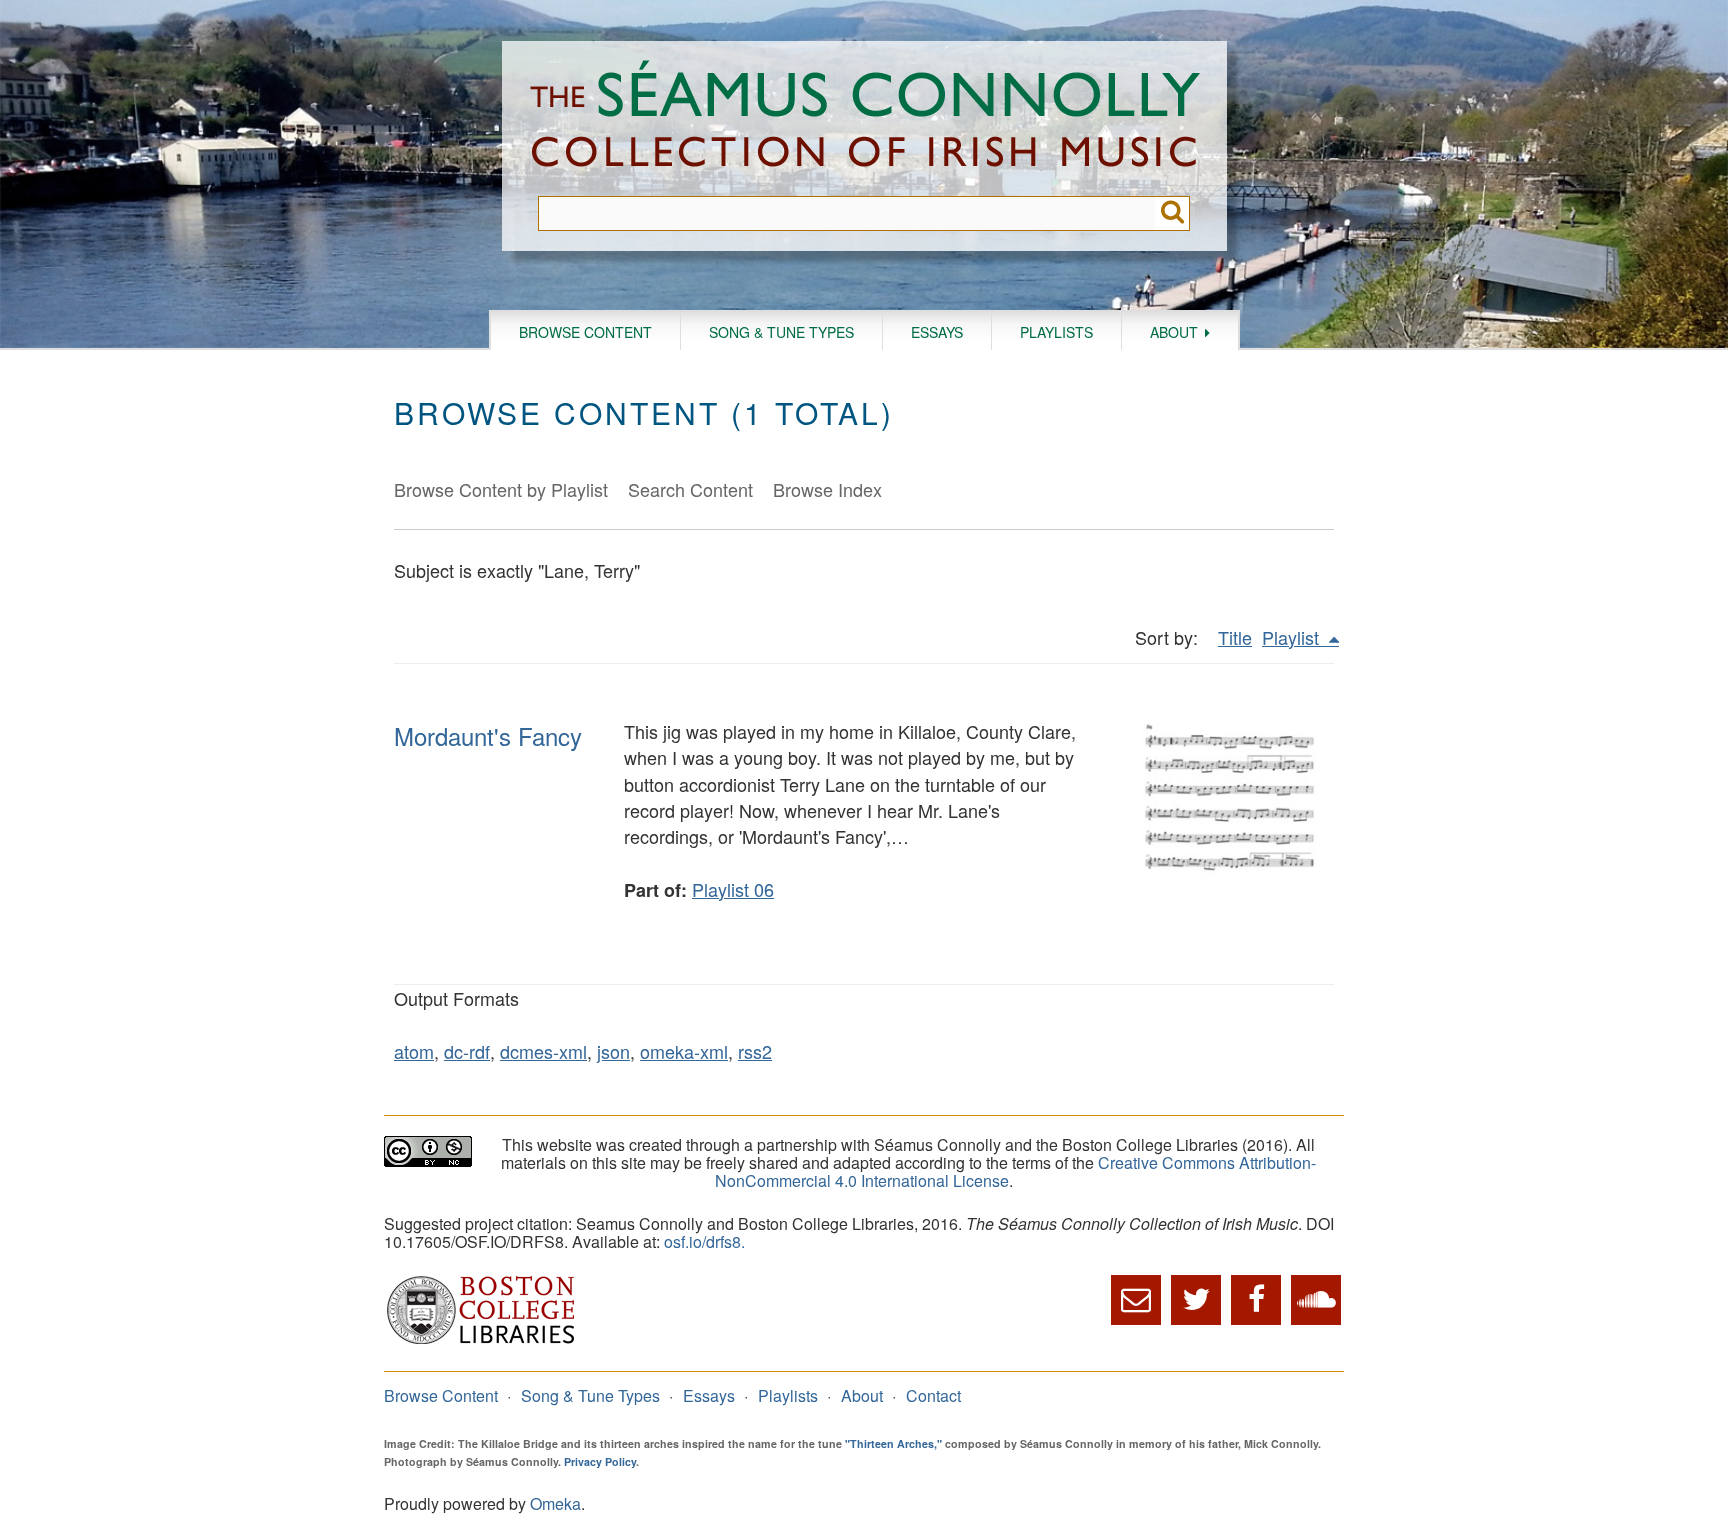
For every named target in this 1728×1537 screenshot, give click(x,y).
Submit (1172, 213)
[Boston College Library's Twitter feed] (1196, 1300)
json (613, 1051)
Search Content (690, 489)
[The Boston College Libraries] (481, 1341)
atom (414, 1051)
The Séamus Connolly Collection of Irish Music (865, 118)
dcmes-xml (543, 1051)
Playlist (1293, 637)
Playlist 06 (733, 889)
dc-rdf (467, 1051)
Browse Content (585, 332)
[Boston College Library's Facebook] (1256, 1300)
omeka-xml (684, 1051)
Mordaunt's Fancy (488, 735)
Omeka (555, 1503)
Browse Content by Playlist (501, 489)
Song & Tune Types (781, 332)
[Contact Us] (1136, 1300)
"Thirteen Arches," (893, 1443)
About (1174, 332)
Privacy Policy (600, 1461)
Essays (937, 332)
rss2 (755, 1051)
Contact (933, 1395)
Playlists (1056, 332)
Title (1235, 637)
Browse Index (827, 489)
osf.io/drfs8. (704, 1241)
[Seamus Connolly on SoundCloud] (1316, 1300)
